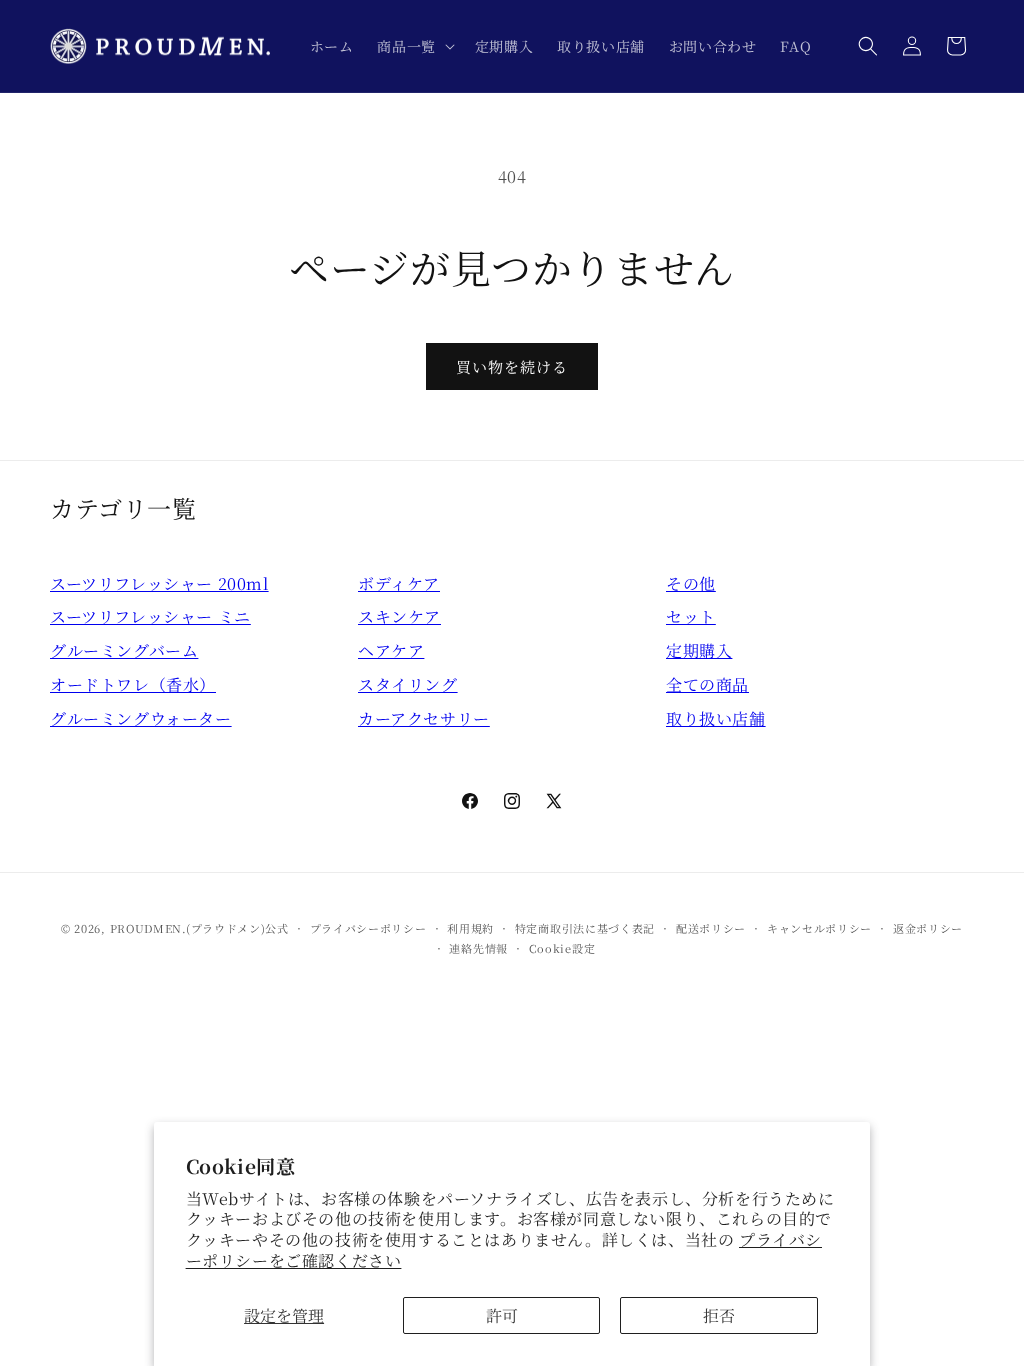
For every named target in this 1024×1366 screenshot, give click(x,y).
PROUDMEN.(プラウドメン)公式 (199, 928)
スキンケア (399, 616)
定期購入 (699, 650)
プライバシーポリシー (368, 928)
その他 (691, 583)
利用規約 (470, 928)
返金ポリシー (928, 928)
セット (691, 616)
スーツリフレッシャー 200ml (159, 583)
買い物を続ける (512, 366)
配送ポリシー (711, 928)
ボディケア (399, 583)
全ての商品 (707, 684)
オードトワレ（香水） (133, 684)
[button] (413, 46)
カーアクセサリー (424, 718)
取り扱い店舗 (716, 718)
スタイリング (408, 684)
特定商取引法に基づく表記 (585, 928)
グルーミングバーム (124, 650)
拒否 (719, 1315)
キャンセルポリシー (819, 928)
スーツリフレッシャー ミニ (150, 616)
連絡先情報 (478, 948)
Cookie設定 (562, 948)
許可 (502, 1315)
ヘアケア (391, 650)
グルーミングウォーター (141, 718)
